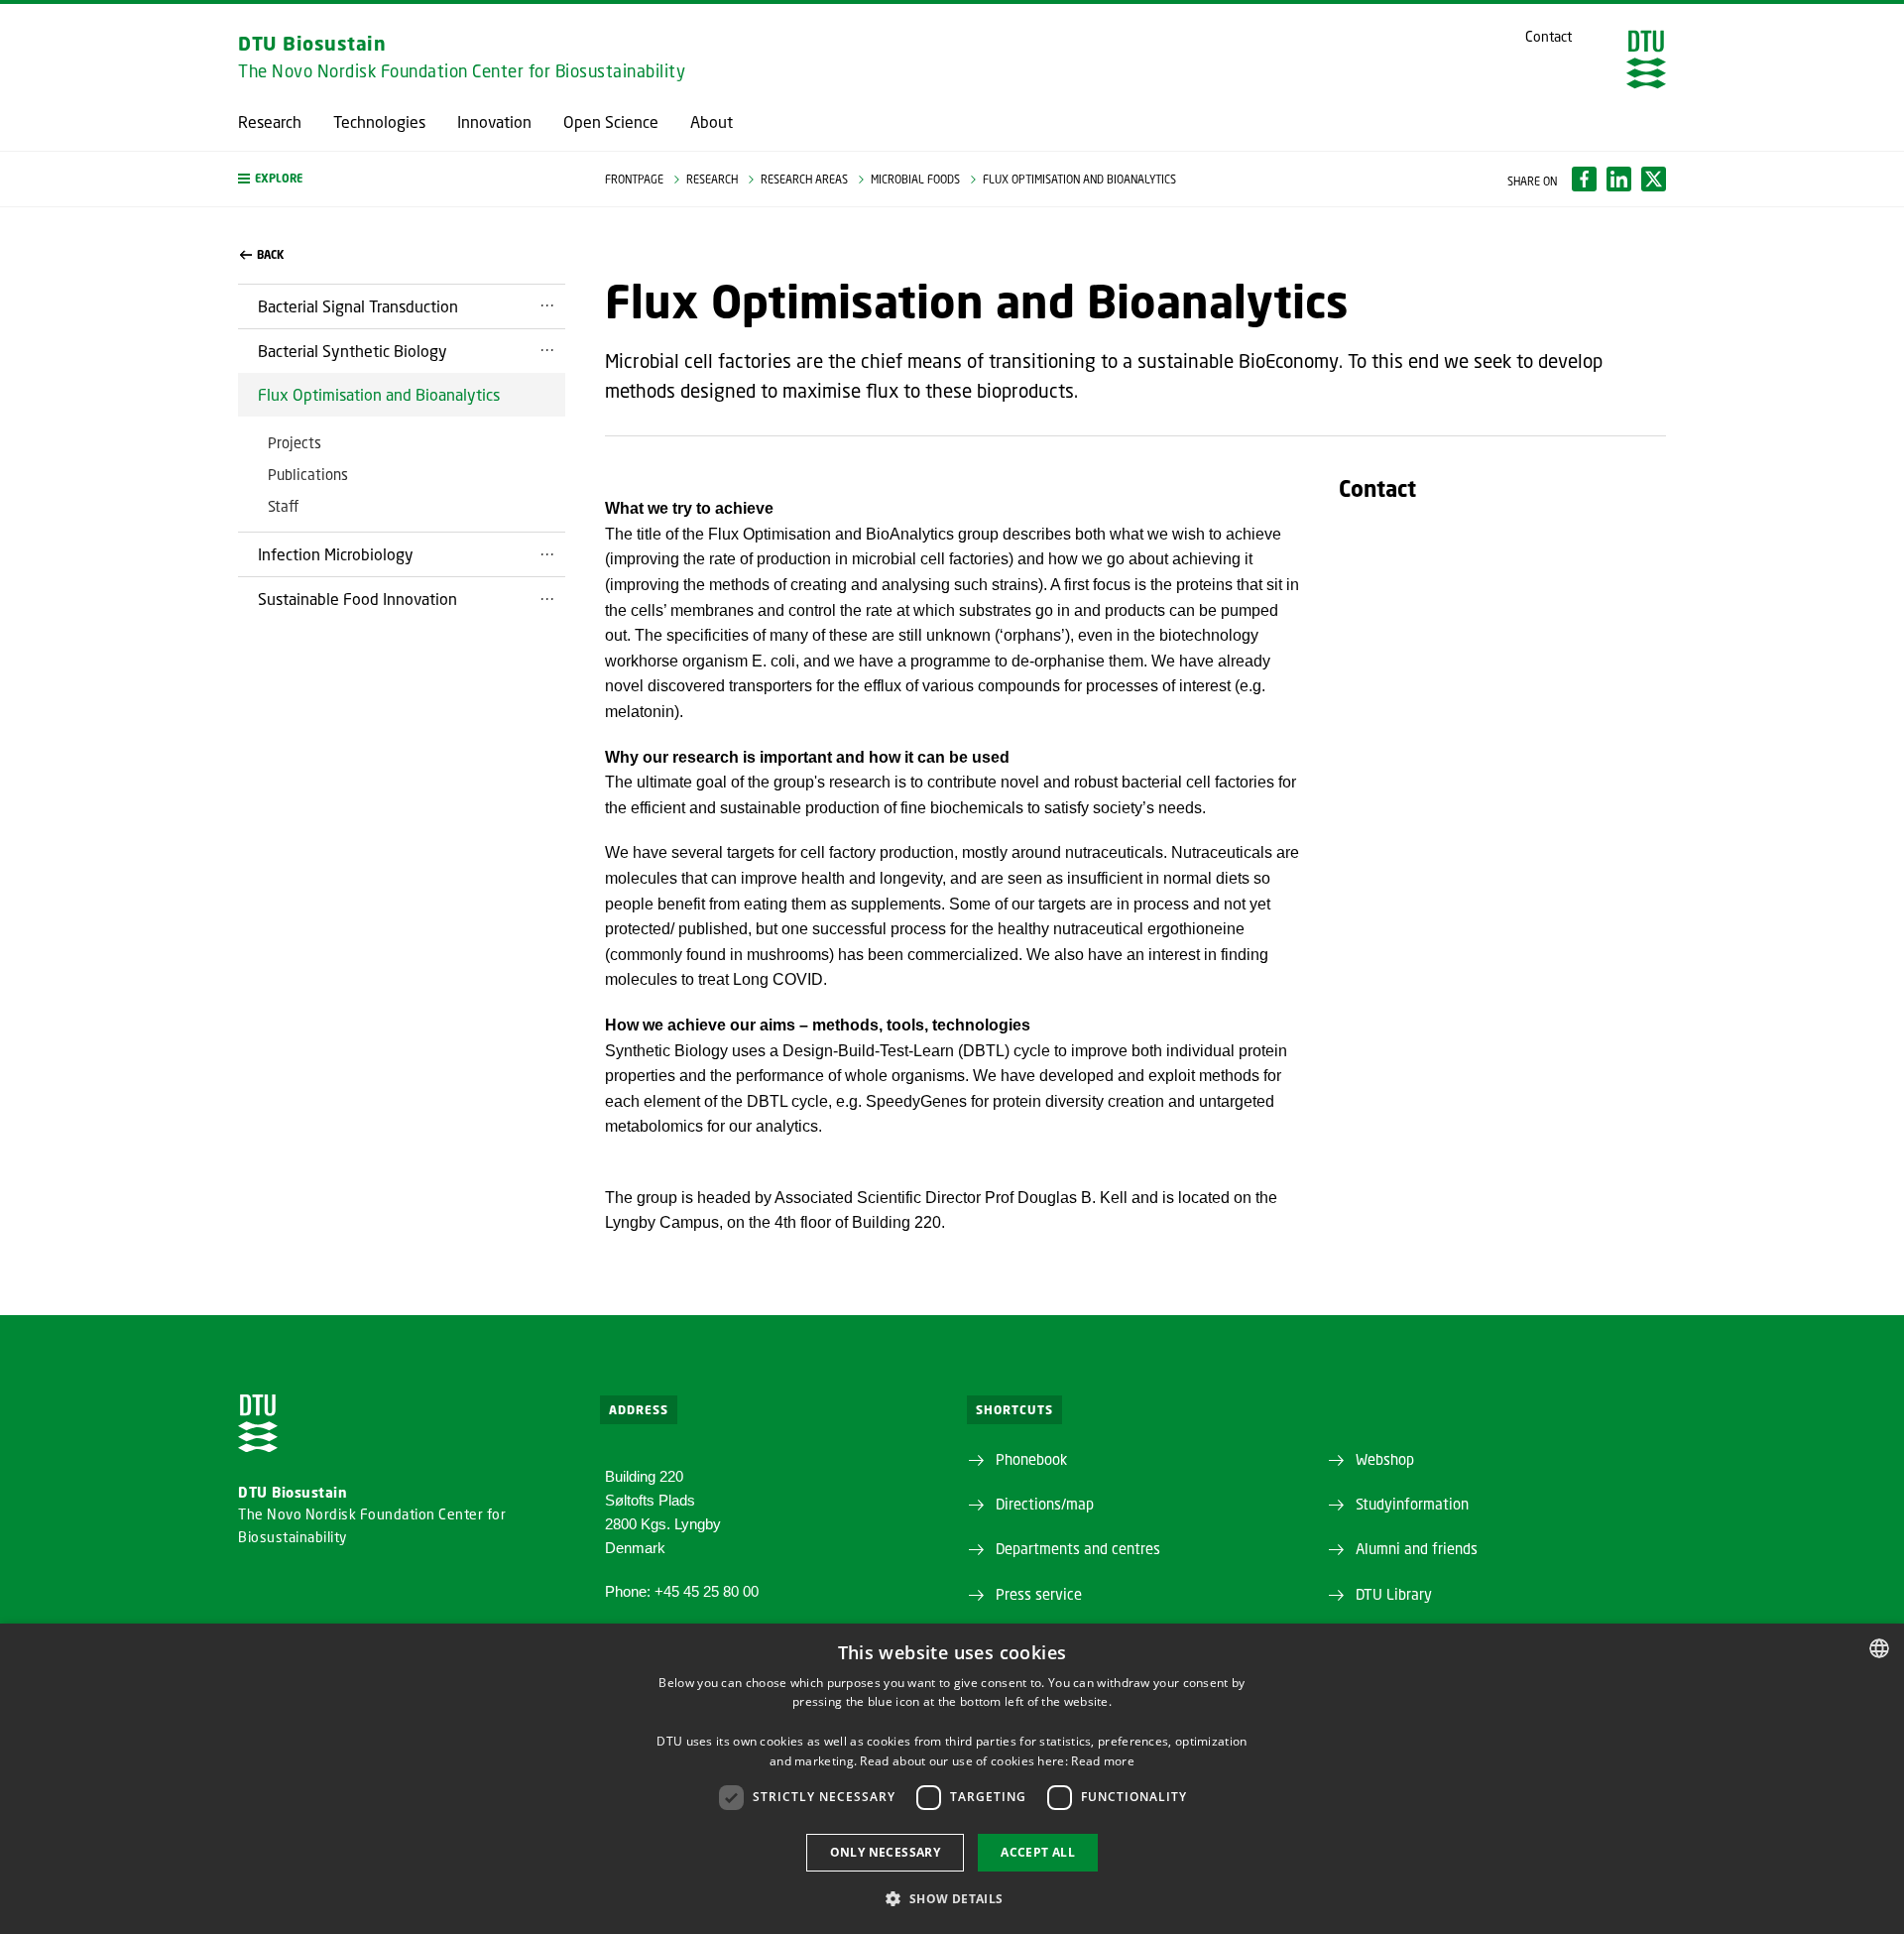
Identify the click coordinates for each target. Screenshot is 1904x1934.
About (712, 122)
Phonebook (1031, 1459)
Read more (1103, 1761)
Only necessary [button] (886, 1852)
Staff (283, 506)
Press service (1039, 1594)
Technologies (379, 122)
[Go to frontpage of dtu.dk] (1646, 60)
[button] (402, 179)
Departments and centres (1078, 1548)
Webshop (1385, 1459)
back (270, 255)
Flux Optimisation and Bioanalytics (379, 394)
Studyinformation (1412, 1504)
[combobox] (1879, 1648)
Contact (1548, 37)
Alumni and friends (1417, 1548)
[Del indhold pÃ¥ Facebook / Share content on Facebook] (1584, 179)
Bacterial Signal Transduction (358, 306)
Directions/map (1045, 1504)
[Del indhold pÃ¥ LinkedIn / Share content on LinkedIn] (1619, 179)
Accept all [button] (1038, 1852)
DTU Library (1394, 1594)
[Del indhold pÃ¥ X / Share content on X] (1654, 179)
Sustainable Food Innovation (357, 599)
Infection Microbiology (336, 554)
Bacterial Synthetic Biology (353, 351)
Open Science (611, 122)
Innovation (494, 122)
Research (270, 122)
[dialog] (952, 1779)
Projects (295, 442)
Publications (308, 474)
